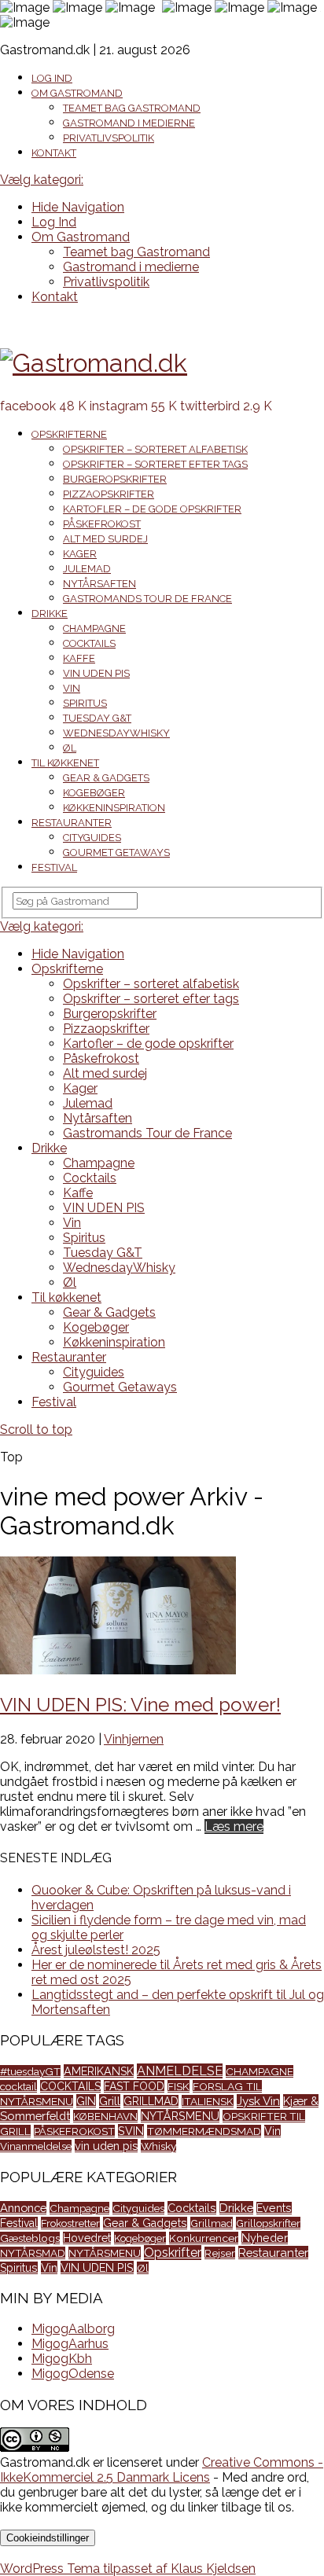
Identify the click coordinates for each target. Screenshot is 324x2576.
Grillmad (212, 2223)
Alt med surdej (105, 539)
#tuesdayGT (30, 2071)
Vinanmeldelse (36, 2146)
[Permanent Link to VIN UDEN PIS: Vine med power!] (118, 1670)
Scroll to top (36, 1429)
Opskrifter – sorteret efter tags (155, 464)
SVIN (131, 2131)
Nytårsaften (99, 584)
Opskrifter (173, 2253)
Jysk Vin (258, 2101)
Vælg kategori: (42, 180)
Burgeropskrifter (115, 479)
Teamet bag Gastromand (132, 108)
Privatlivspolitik (109, 138)
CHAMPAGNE (260, 2071)
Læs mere (234, 1826)
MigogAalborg (73, 2329)
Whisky (158, 2146)
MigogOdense (73, 2374)
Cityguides (92, 838)
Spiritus (85, 703)
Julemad (87, 569)
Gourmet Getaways (116, 853)
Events (274, 2208)
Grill (110, 2101)
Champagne (94, 628)
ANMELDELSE (180, 2071)
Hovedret (87, 2238)
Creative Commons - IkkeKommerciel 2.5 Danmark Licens (162, 2470)
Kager (80, 554)
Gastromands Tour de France (147, 599)
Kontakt (54, 153)
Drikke (50, 614)
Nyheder (265, 2238)
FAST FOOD (134, 2086)
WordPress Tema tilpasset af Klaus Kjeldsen (128, 2569)
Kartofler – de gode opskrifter (152, 509)
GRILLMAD (151, 2101)
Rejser (220, 2253)
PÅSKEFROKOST (74, 2131)
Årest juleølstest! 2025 (96, 1950)
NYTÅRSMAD (33, 2253)
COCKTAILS (70, 2086)
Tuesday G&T (97, 718)
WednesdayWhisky (116, 733)
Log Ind (52, 78)
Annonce (23, 2208)
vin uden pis (106, 2146)
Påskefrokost (102, 524)
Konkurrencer (204, 2238)
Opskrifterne (69, 434)
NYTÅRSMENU (180, 2116)
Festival (54, 867)
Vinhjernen (134, 1739)
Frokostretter (70, 2223)
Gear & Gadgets (106, 778)
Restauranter (72, 823)
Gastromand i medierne (129, 123)
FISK (179, 2086)
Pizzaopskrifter (109, 494)
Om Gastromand (77, 93)
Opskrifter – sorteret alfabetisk (155, 449)
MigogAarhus (70, 2344)
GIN (86, 2101)
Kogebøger (94, 793)
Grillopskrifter (268, 2223)
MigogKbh (62, 2359)
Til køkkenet (65, 763)
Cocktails (89, 643)
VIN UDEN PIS (96, 673)
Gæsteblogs (30, 2238)
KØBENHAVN (105, 2116)
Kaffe (79, 658)
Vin (72, 688)
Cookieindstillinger (48, 2538)
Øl (70, 748)
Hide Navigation (78, 207)
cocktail (18, 2086)
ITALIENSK (208, 2101)
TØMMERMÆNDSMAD (204, 2131)
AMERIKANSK (99, 2071)
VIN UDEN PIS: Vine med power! (140, 1705)
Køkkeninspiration (114, 808)
